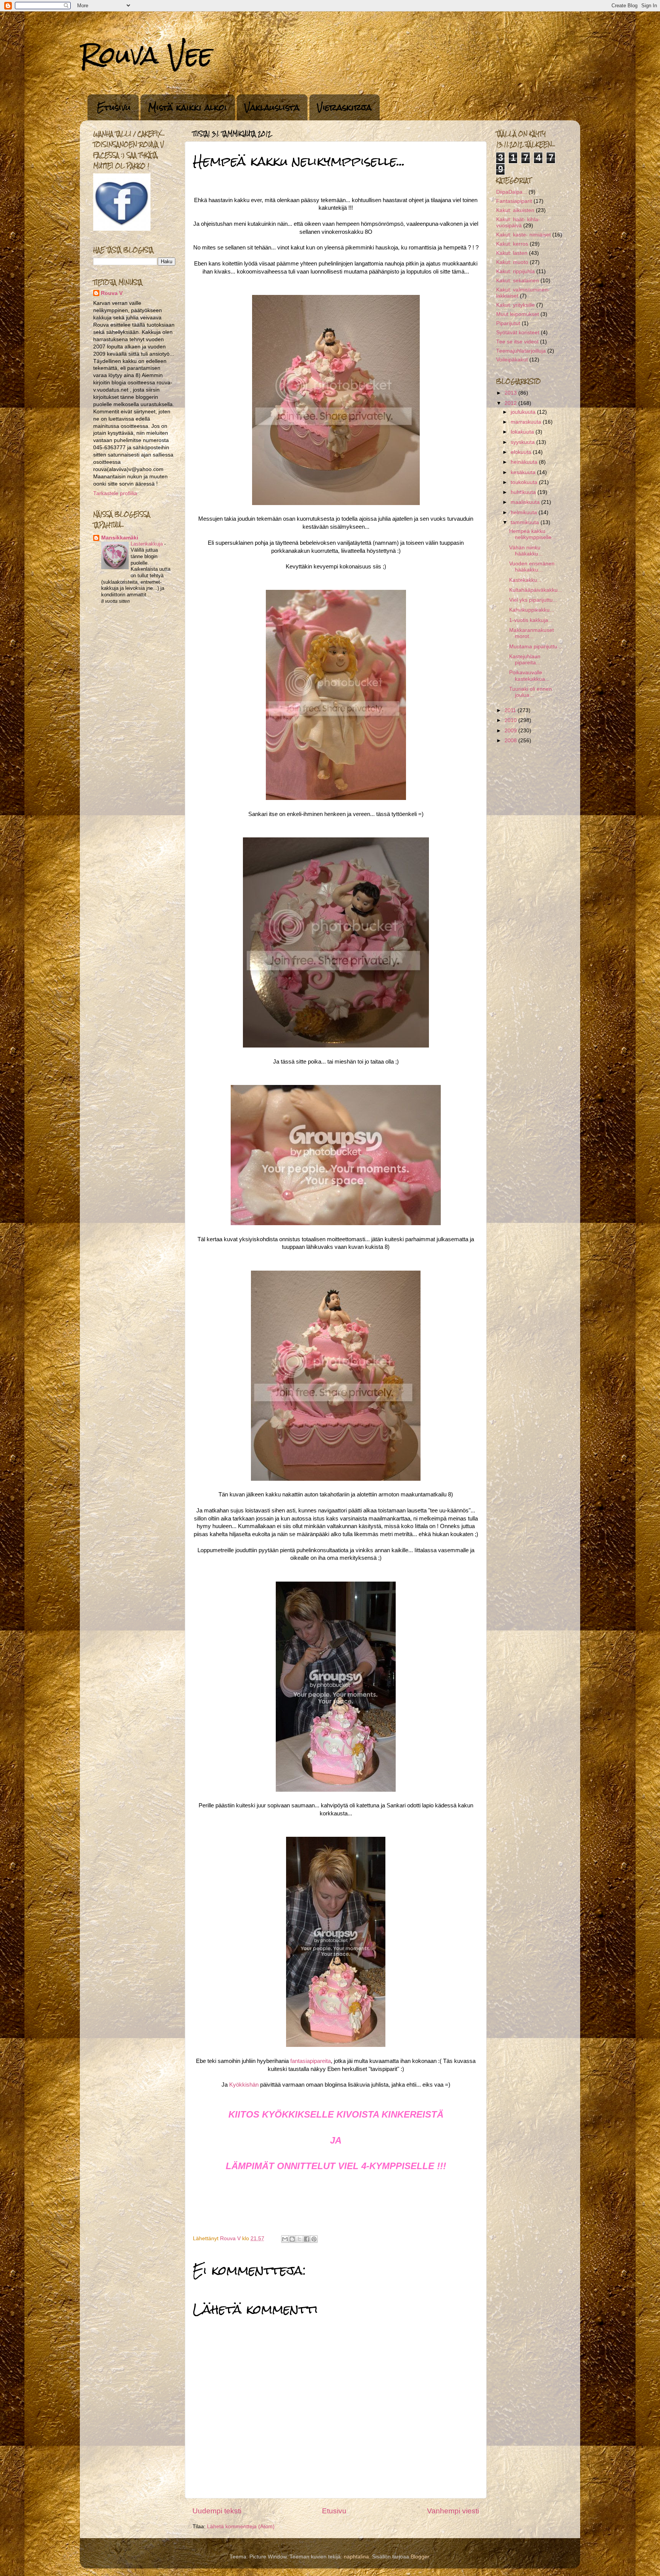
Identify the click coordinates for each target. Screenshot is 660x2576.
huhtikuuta (524, 492)
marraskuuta (527, 422)
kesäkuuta (524, 472)
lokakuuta (523, 432)
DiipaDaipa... (512, 192)
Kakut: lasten (512, 253)
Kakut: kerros (512, 244)
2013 (511, 393)
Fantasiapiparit (514, 201)
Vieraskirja (344, 107)
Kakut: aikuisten (515, 210)
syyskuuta (523, 442)
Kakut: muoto (512, 262)
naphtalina (356, 2557)
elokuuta (522, 452)
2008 (511, 741)
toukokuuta (525, 482)
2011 (511, 710)
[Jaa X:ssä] (299, 2239)
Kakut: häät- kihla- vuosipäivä (518, 223)
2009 (511, 731)
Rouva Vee (146, 55)
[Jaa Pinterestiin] (314, 2239)
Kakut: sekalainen (518, 281)
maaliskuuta (526, 502)
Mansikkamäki (120, 538)
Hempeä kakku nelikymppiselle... (533, 534)
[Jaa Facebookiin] (307, 2239)
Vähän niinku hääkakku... (526, 551)
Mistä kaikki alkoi (188, 107)
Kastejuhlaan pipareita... (525, 660)
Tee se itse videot (517, 342)
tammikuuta (526, 522)
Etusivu (114, 107)
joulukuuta (524, 412)
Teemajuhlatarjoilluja (521, 351)
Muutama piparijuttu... (535, 647)
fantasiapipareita (311, 2061)
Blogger (420, 2557)
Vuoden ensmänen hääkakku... (532, 567)
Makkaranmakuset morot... (531, 633)
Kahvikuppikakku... (532, 610)
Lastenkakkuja (147, 544)
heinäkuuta (525, 462)
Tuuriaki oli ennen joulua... (531, 692)
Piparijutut (508, 323)
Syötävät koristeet (518, 333)
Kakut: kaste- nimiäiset (523, 235)
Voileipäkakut (512, 360)
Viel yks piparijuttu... (533, 600)
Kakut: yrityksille (515, 305)
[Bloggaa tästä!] (292, 2239)
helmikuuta (525, 512)
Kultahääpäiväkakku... (536, 590)
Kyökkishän (244, 2085)
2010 (511, 720)
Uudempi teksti (217, 2511)
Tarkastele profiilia (115, 493)
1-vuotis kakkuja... (531, 620)
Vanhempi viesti (453, 2511)
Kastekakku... (525, 580)
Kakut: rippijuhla (515, 271)
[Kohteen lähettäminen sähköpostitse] (285, 2239)
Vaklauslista (272, 107)
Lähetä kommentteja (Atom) (241, 2527)
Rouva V (112, 293)
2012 (511, 403)
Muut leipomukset (518, 314)
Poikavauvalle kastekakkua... (529, 676)
